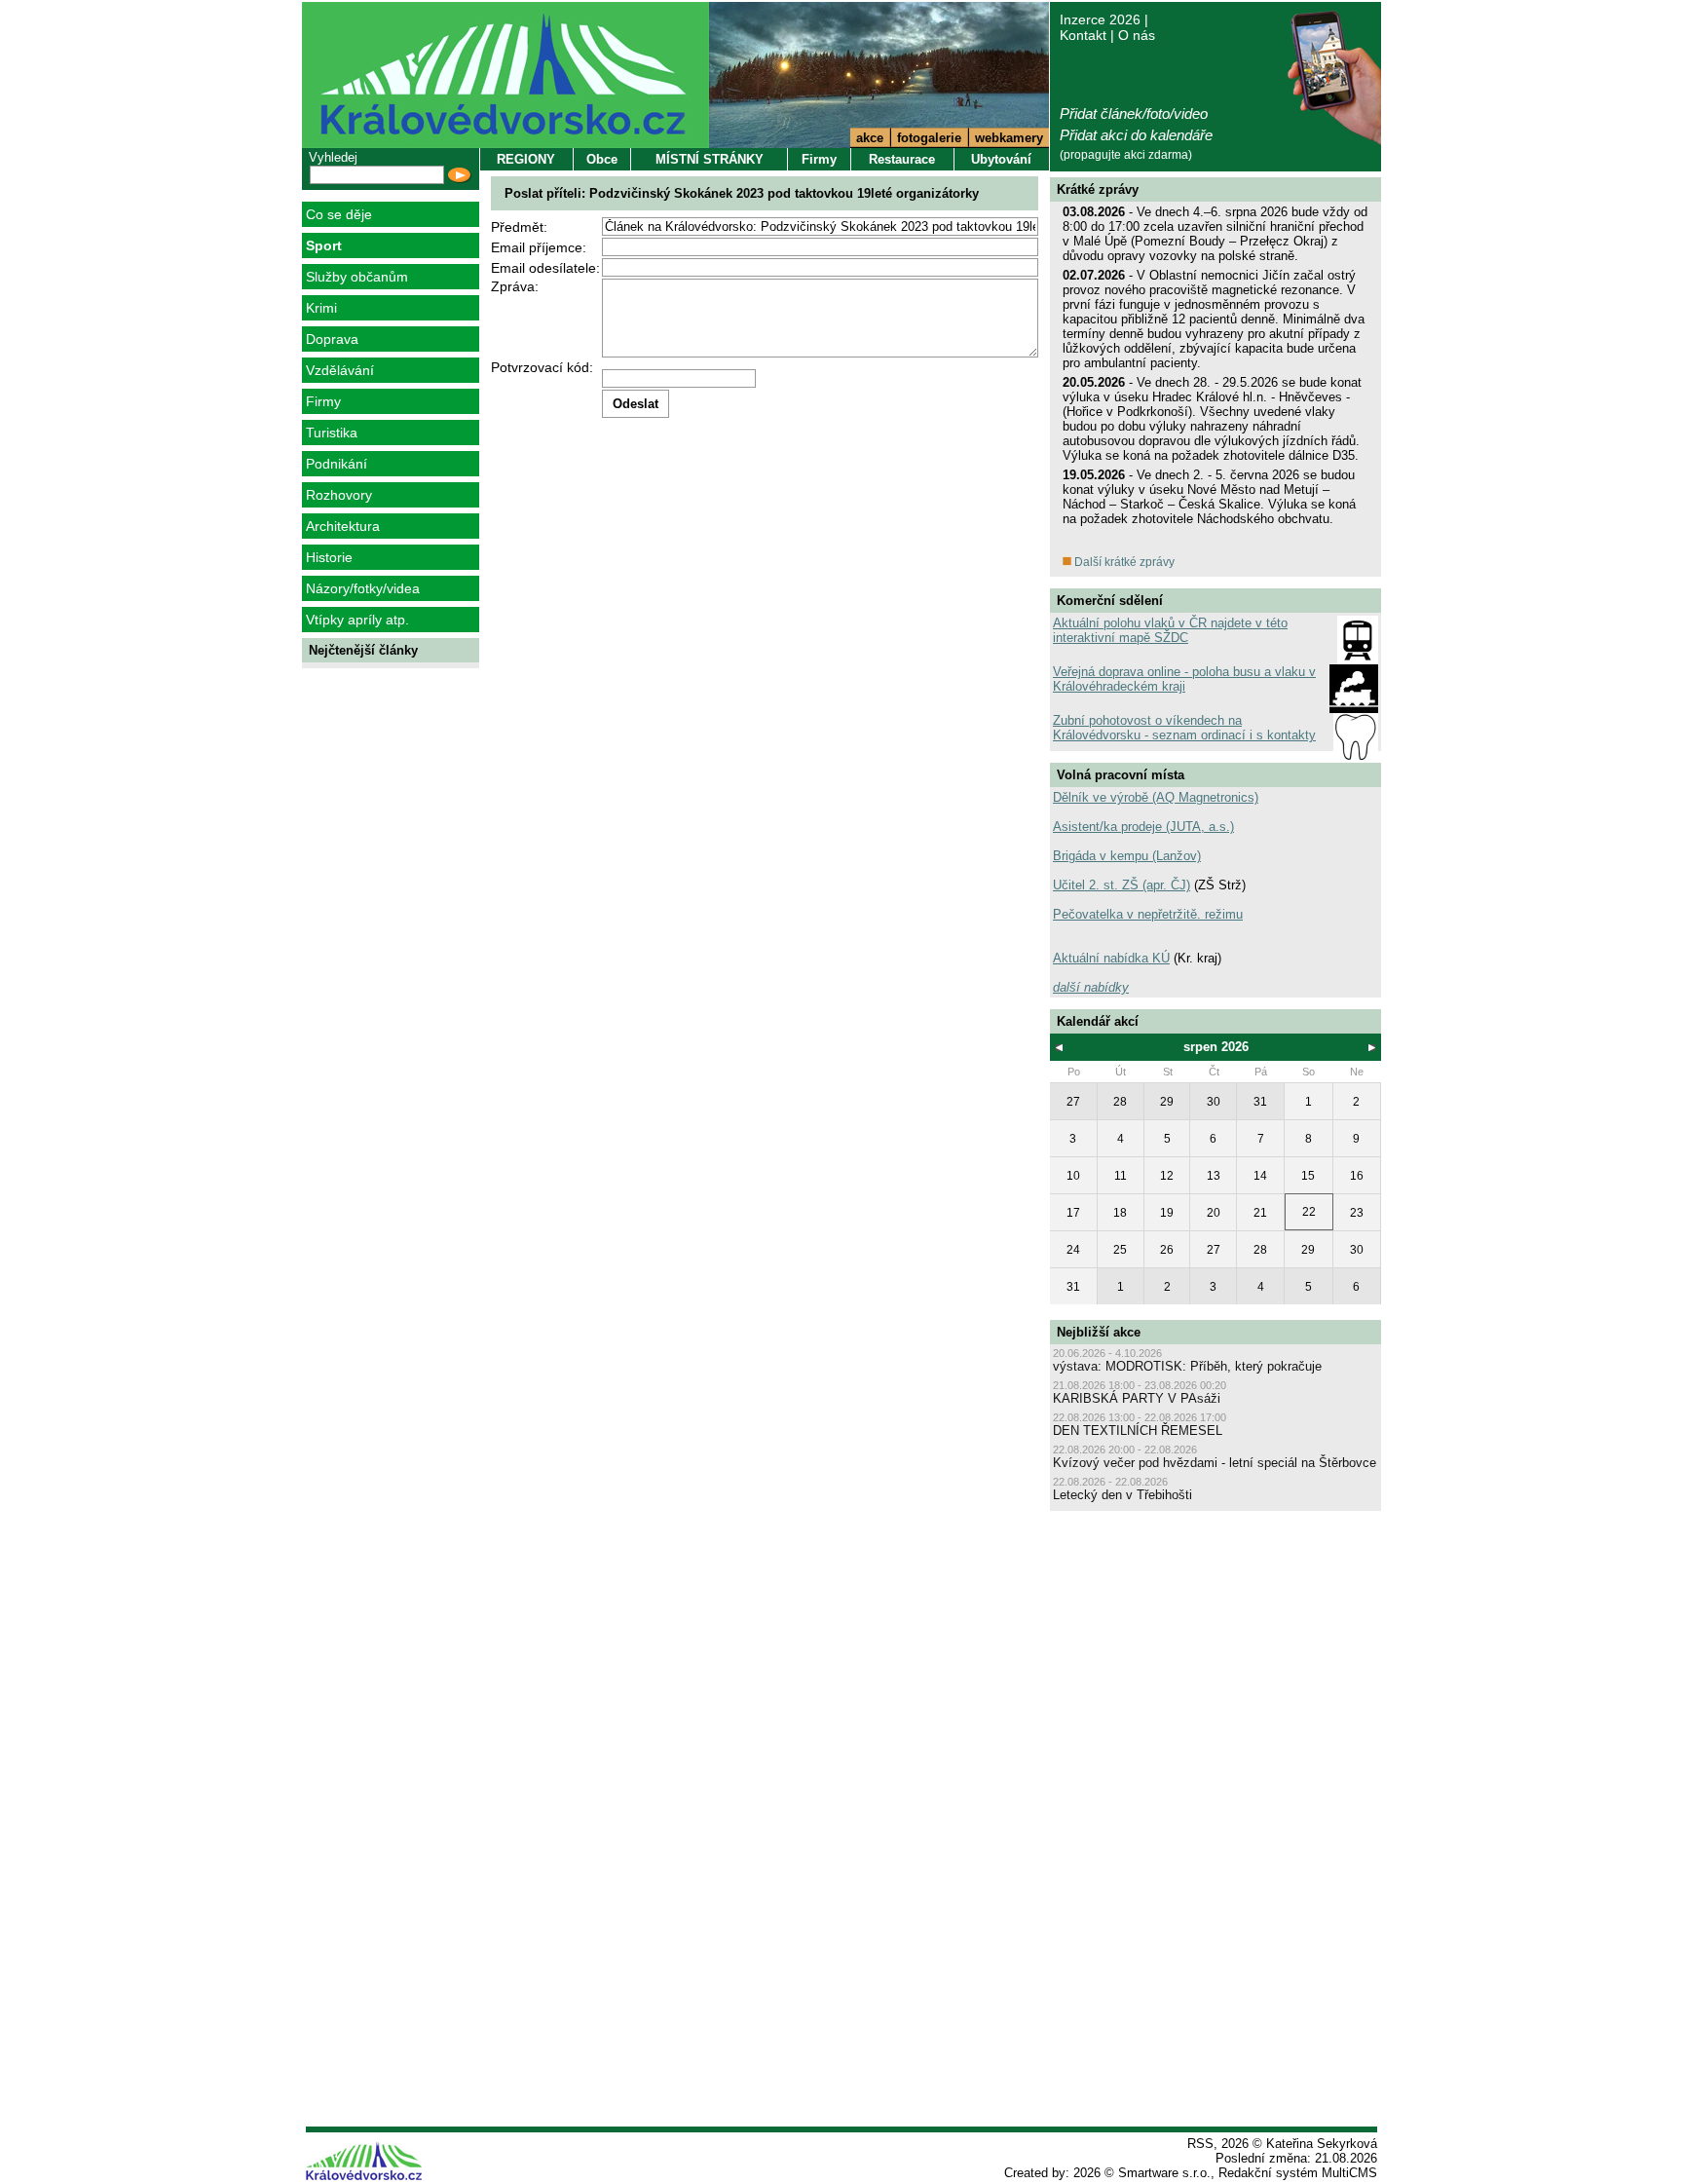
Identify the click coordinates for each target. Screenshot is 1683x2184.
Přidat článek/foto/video (1134, 113)
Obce (602, 159)
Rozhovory (339, 495)
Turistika (332, 433)
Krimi (321, 308)
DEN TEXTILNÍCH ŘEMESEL (1138, 1431)
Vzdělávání (340, 370)
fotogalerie (929, 138)
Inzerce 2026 (1100, 19)
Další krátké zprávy (1123, 562)
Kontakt (1083, 35)
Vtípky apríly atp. (357, 620)
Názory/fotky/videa (363, 588)
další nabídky (1091, 987)
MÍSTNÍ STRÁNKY (710, 159)
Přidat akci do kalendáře (1136, 135)
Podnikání (337, 464)
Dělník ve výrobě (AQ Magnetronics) (1156, 797)
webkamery (1009, 138)
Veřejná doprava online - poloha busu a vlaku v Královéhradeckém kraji (1184, 679)
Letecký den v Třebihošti (1122, 1495)
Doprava (332, 339)
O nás (1137, 35)
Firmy (323, 401)
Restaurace (902, 159)
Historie (329, 557)
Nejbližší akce (1099, 1332)
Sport (324, 245)
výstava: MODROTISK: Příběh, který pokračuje (1187, 1366)
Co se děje (339, 214)
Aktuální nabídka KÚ (1111, 958)
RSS (1200, 2144)
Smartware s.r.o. (1164, 2173)
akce (870, 138)
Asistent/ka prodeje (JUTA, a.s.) (1143, 827)
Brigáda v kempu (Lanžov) (1127, 856)
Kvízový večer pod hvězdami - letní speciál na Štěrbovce (1215, 1463)
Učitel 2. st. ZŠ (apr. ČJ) (1122, 885)
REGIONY (526, 159)
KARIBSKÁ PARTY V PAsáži (1137, 1398)
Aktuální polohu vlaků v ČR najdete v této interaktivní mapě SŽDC (1170, 630)
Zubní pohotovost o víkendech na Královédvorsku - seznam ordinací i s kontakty (1184, 728)
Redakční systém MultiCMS (1298, 2173)
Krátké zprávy (1098, 189)
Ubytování (1001, 159)
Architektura (343, 526)
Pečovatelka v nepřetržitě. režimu (1148, 914)
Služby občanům (357, 277)
